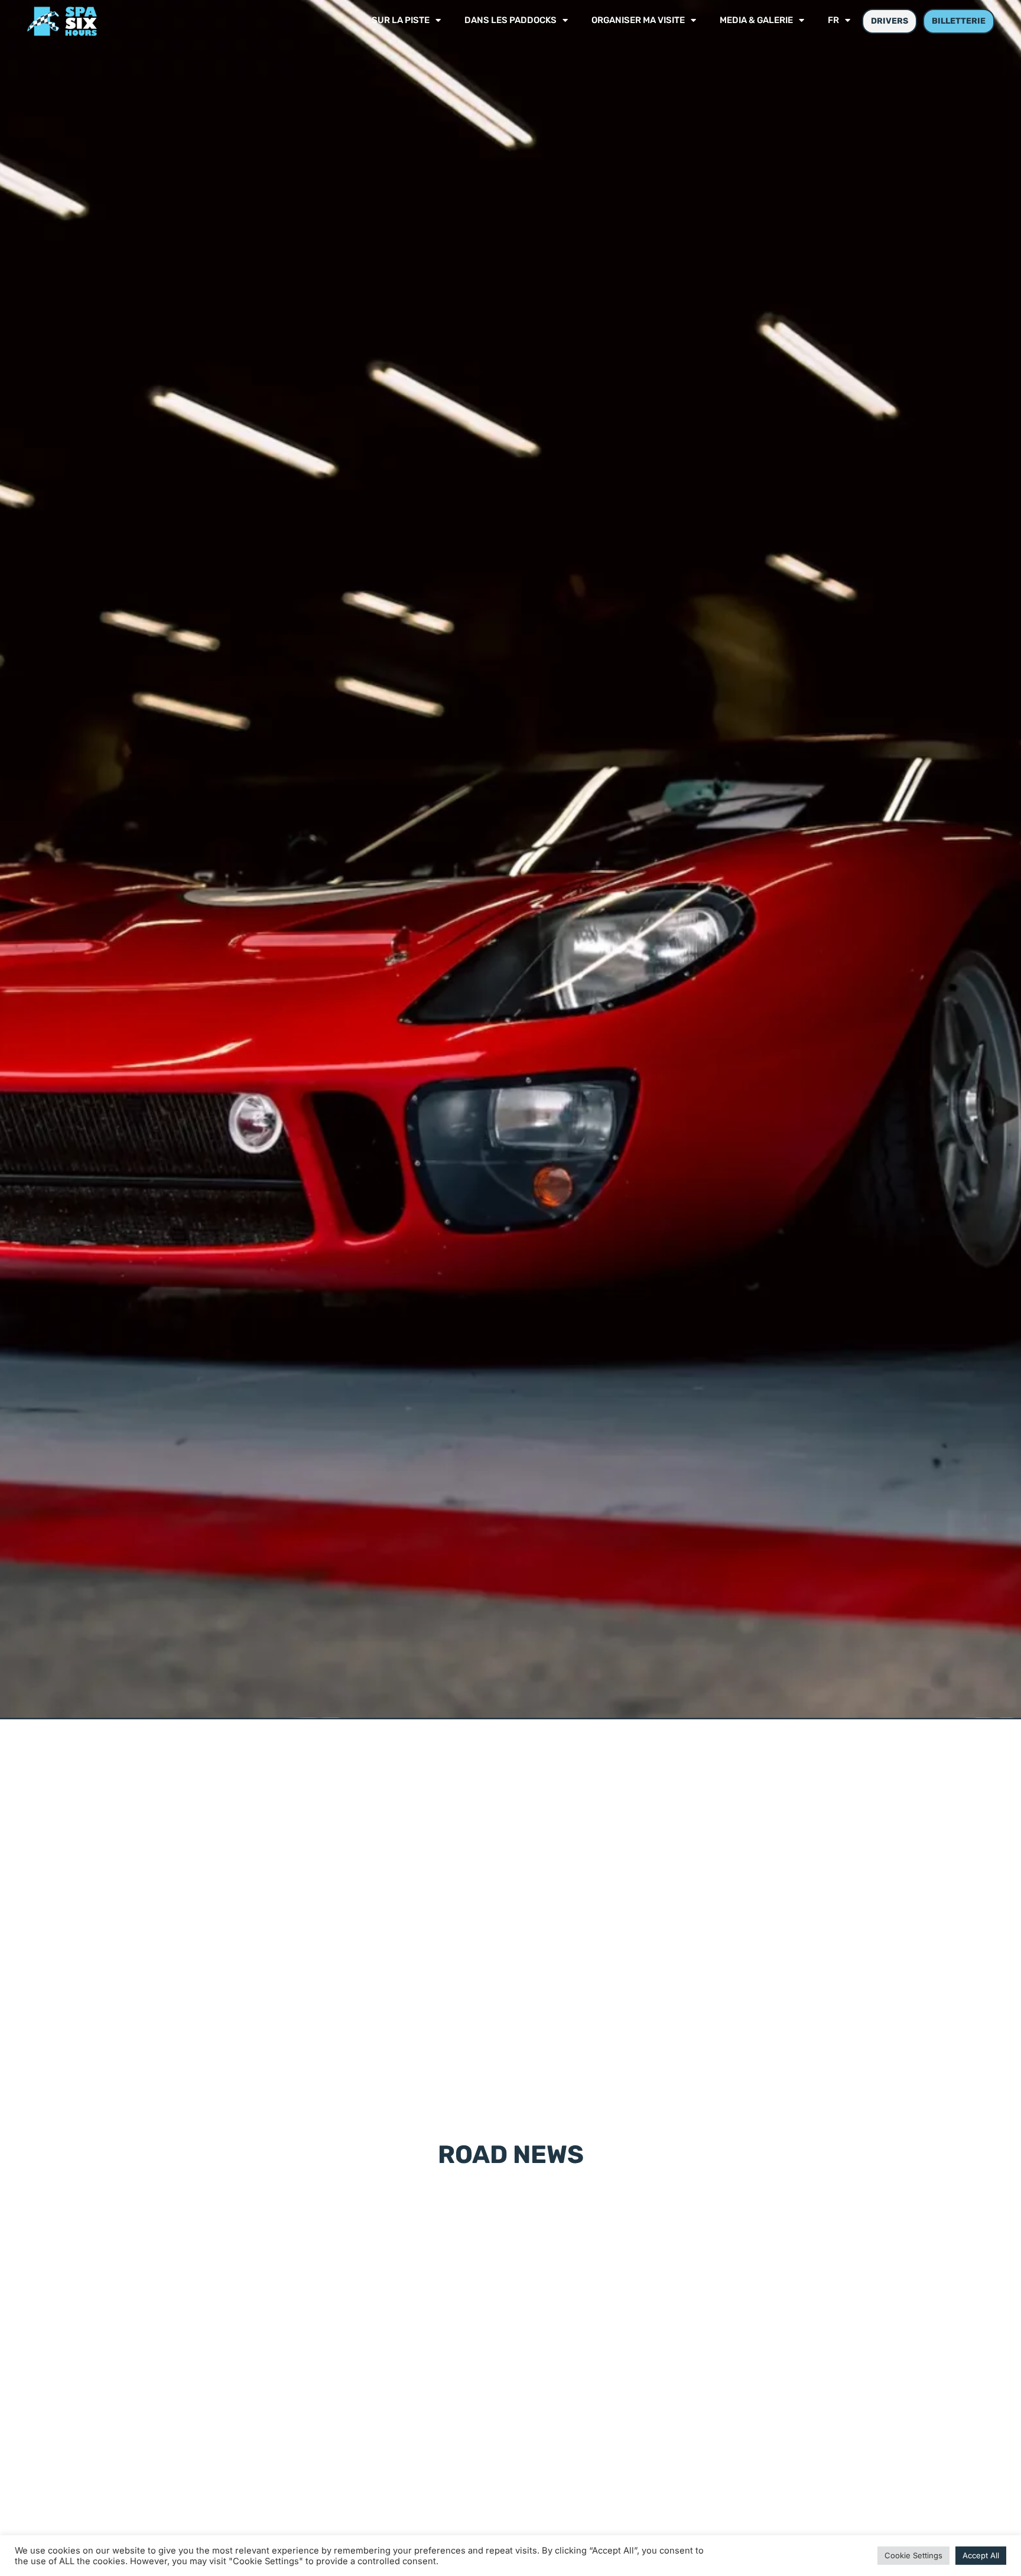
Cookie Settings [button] (913, 2555)
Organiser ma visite (638, 21)
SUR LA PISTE (401, 21)
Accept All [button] (981, 2555)
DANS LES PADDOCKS (510, 21)
